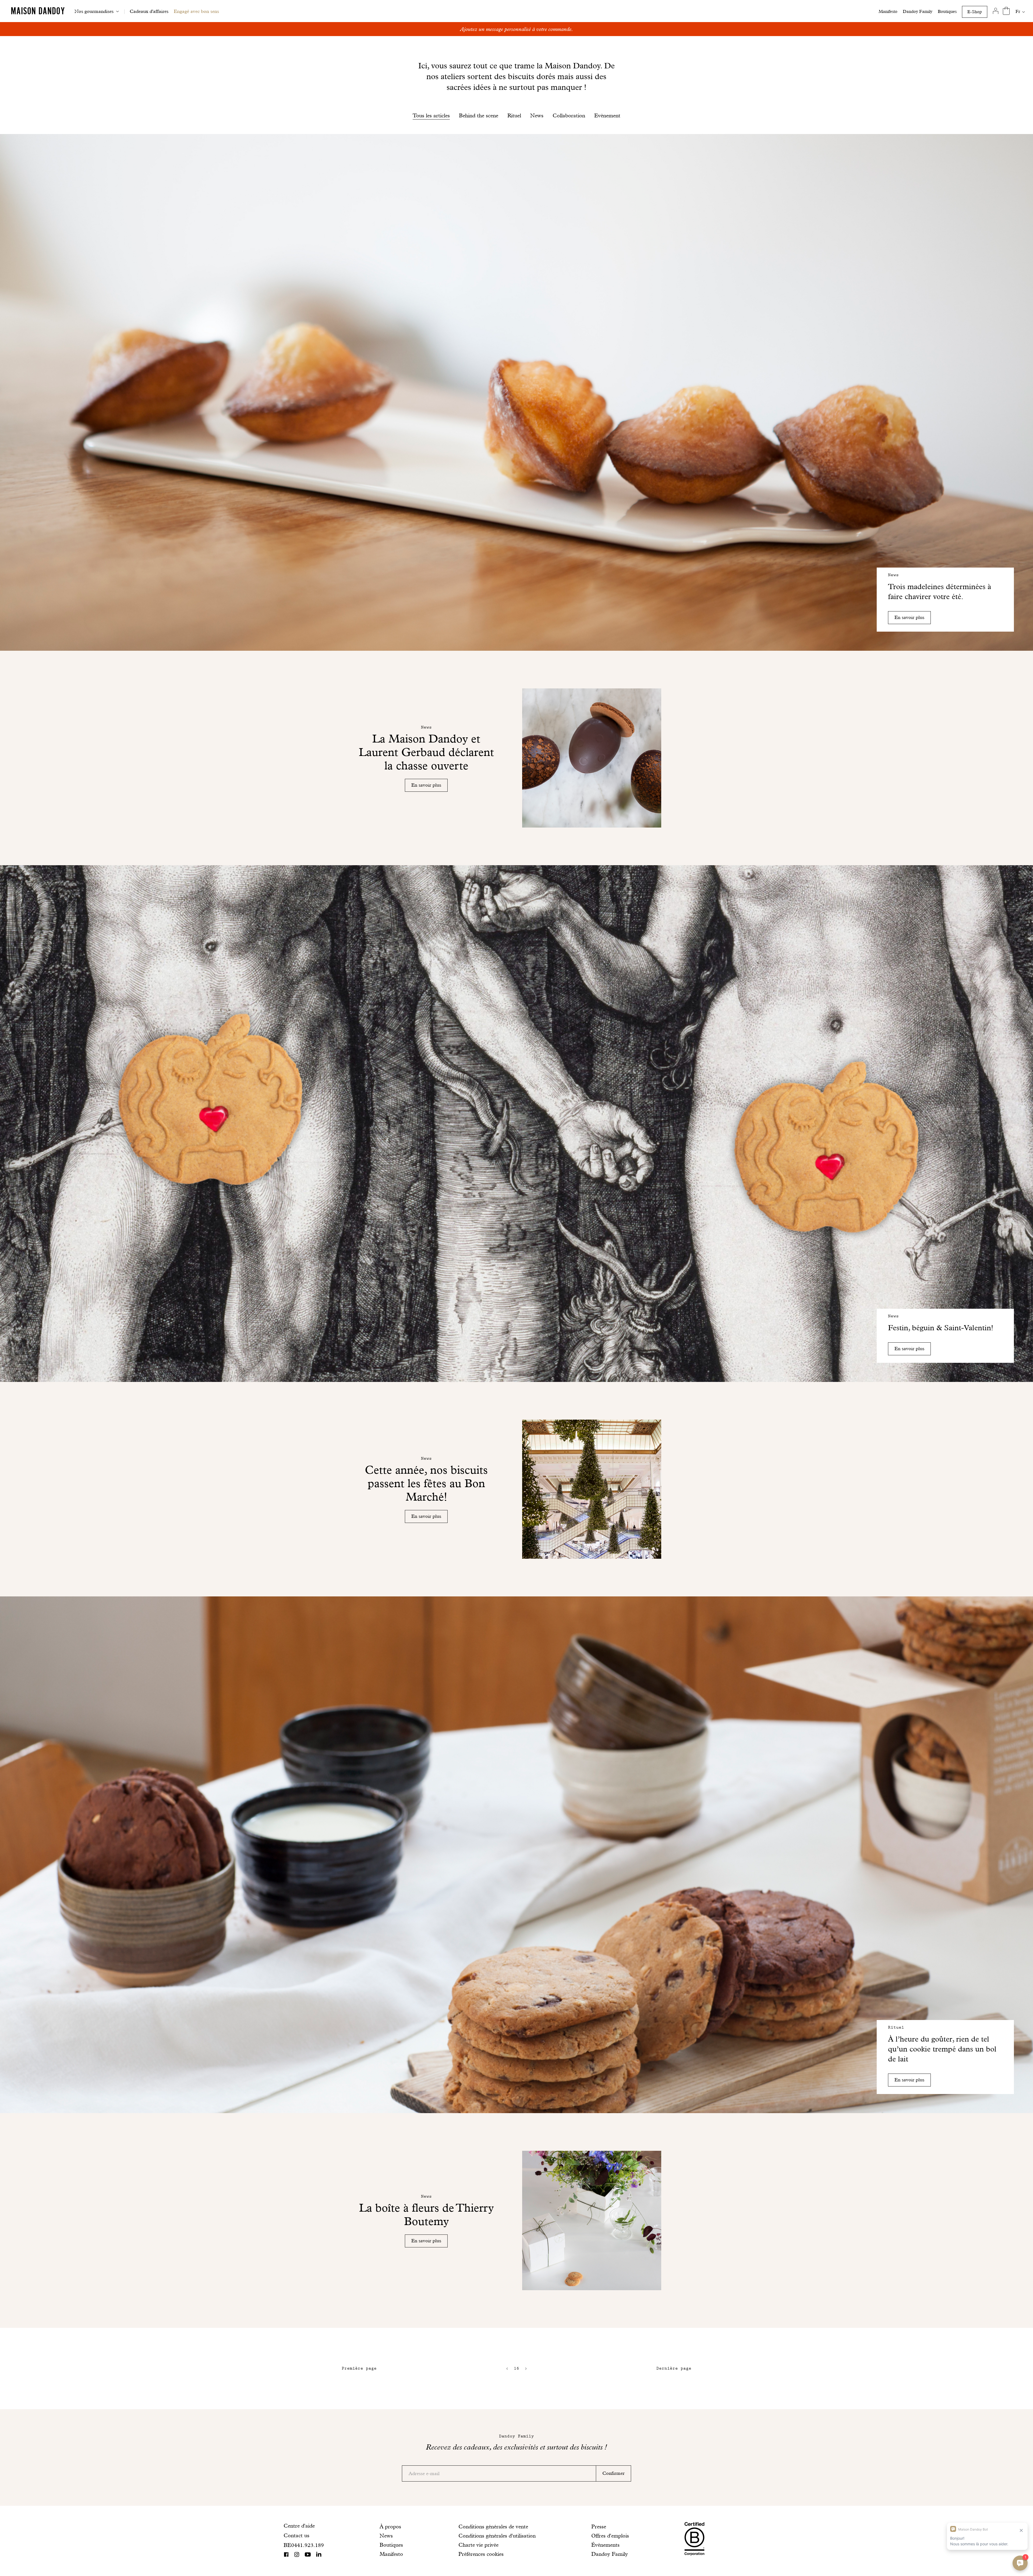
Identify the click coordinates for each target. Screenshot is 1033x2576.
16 (516, 2368)
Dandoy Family (918, 11)
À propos (390, 2526)
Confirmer (613, 2473)
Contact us (296, 2535)
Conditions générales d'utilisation (497, 2536)
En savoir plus (909, 617)
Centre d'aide (299, 2526)
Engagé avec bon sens (196, 11)
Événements (605, 2545)
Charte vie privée (478, 2545)
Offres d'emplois (610, 2536)
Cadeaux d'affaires (149, 11)
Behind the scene (479, 115)
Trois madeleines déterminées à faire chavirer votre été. (940, 592)
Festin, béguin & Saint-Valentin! (941, 1328)
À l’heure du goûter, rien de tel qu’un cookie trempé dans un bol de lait (942, 2049)
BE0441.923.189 (304, 2545)
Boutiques (947, 11)
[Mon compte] (995, 11)
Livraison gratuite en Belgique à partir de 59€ (517, 29)
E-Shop (975, 12)
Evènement (607, 115)
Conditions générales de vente (493, 2526)
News (537, 115)
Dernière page (674, 2368)
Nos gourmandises (94, 11)
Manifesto (888, 11)
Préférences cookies (481, 2554)
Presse (599, 2526)
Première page (359, 2368)
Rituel (514, 115)
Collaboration (569, 115)
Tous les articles (431, 115)
